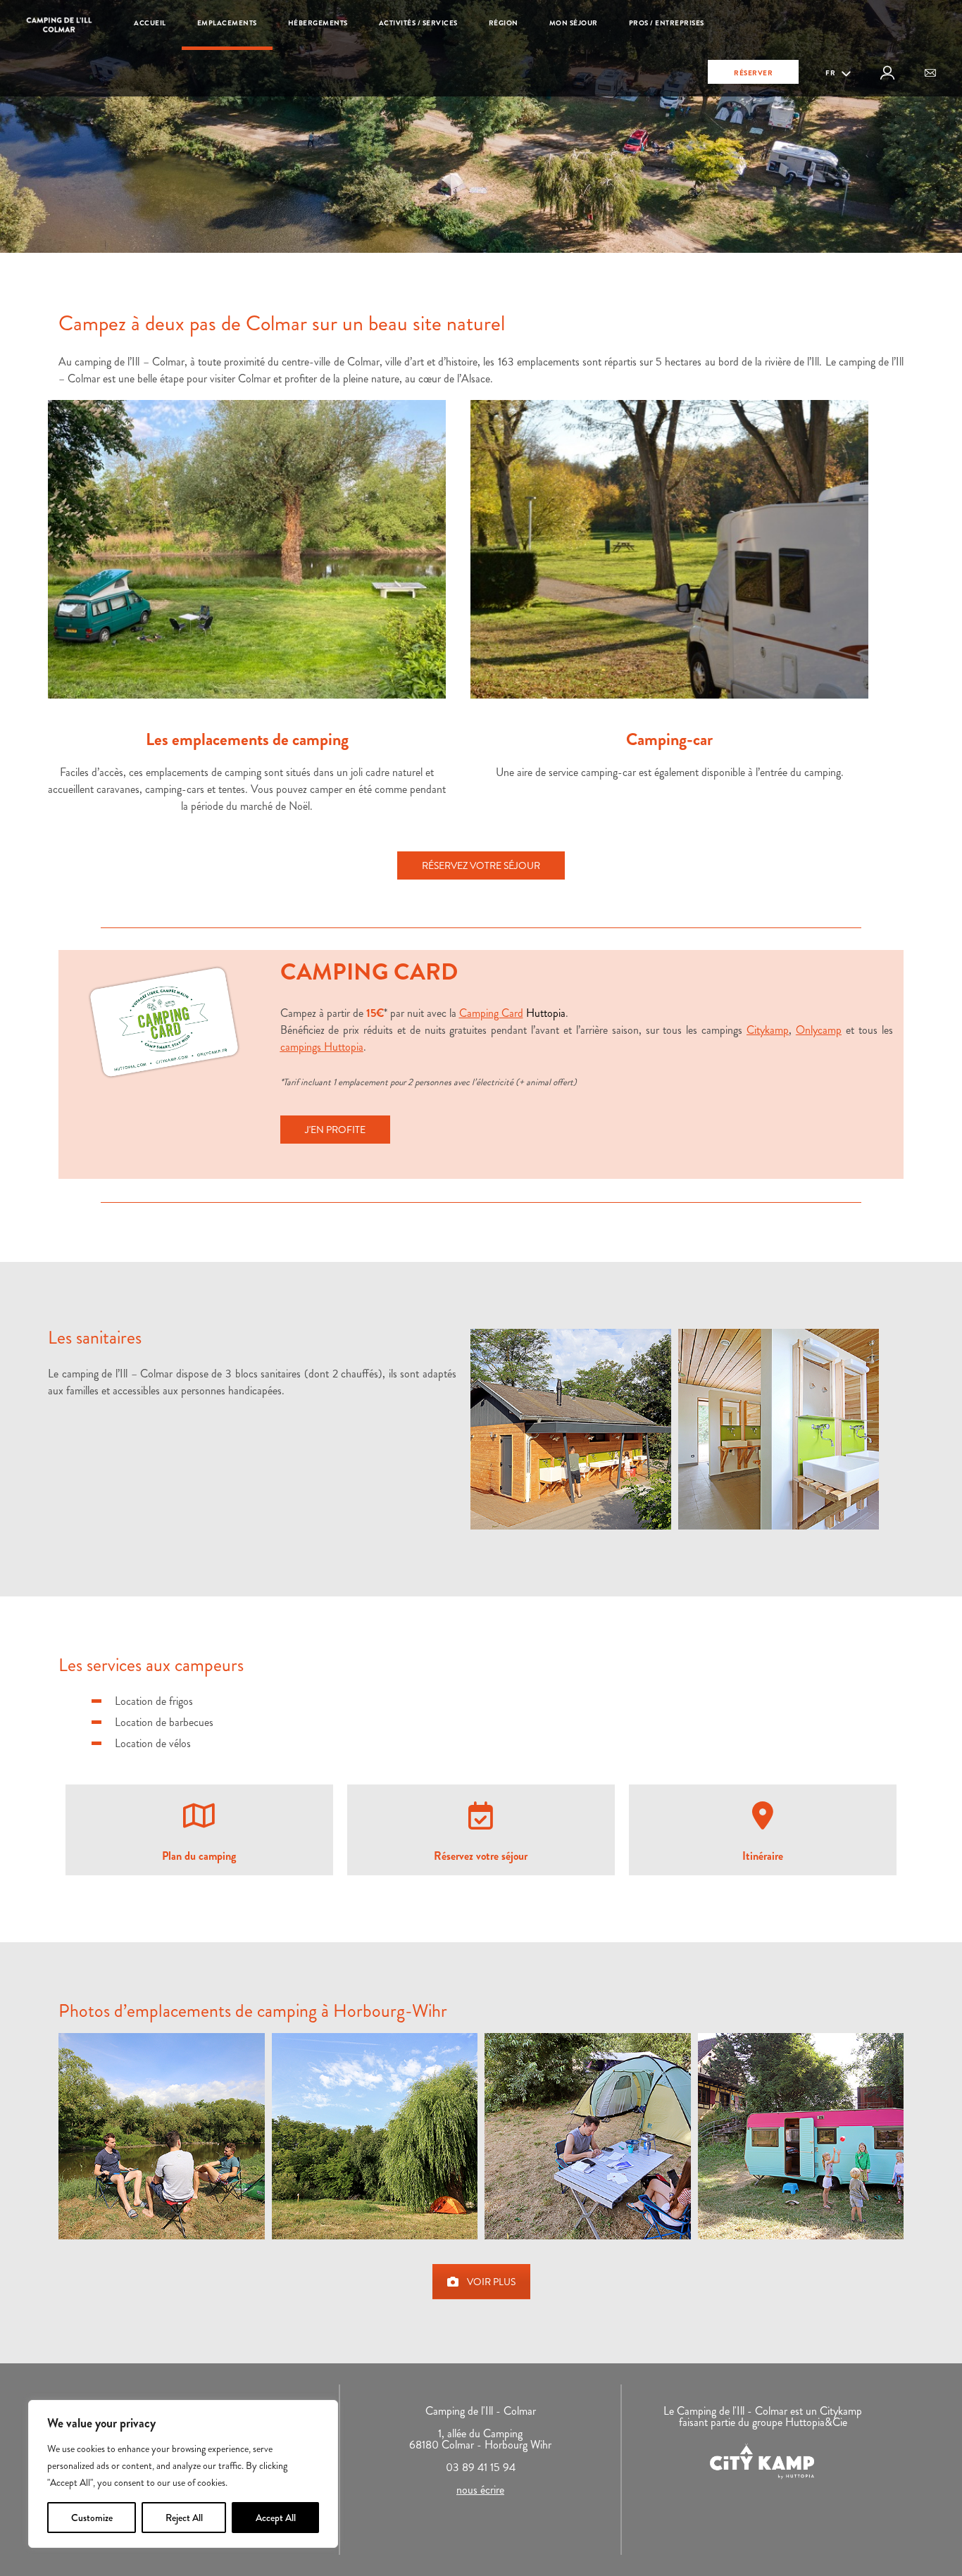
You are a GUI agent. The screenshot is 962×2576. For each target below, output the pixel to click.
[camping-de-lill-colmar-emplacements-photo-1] (162, 2136)
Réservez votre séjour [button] (481, 865)
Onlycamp (819, 1030)
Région (504, 23)
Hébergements (318, 23)
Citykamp (768, 1030)
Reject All (184, 2518)
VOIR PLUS (491, 2282)
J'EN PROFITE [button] (335, 1130)
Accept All (276, 2518)
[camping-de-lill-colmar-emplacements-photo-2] (375, 2136)
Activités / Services (418, 23)
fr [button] (831, 73)
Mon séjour (574, 23)
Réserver (753, 73)
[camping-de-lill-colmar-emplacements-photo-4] (801, 2136)
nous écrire (480, 2490)
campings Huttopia (322, 1047)
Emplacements (227, 23)
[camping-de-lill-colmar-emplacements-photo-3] (588, 2136)
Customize (92, 2518)
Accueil (150, 23)
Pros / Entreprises (667, 23)
